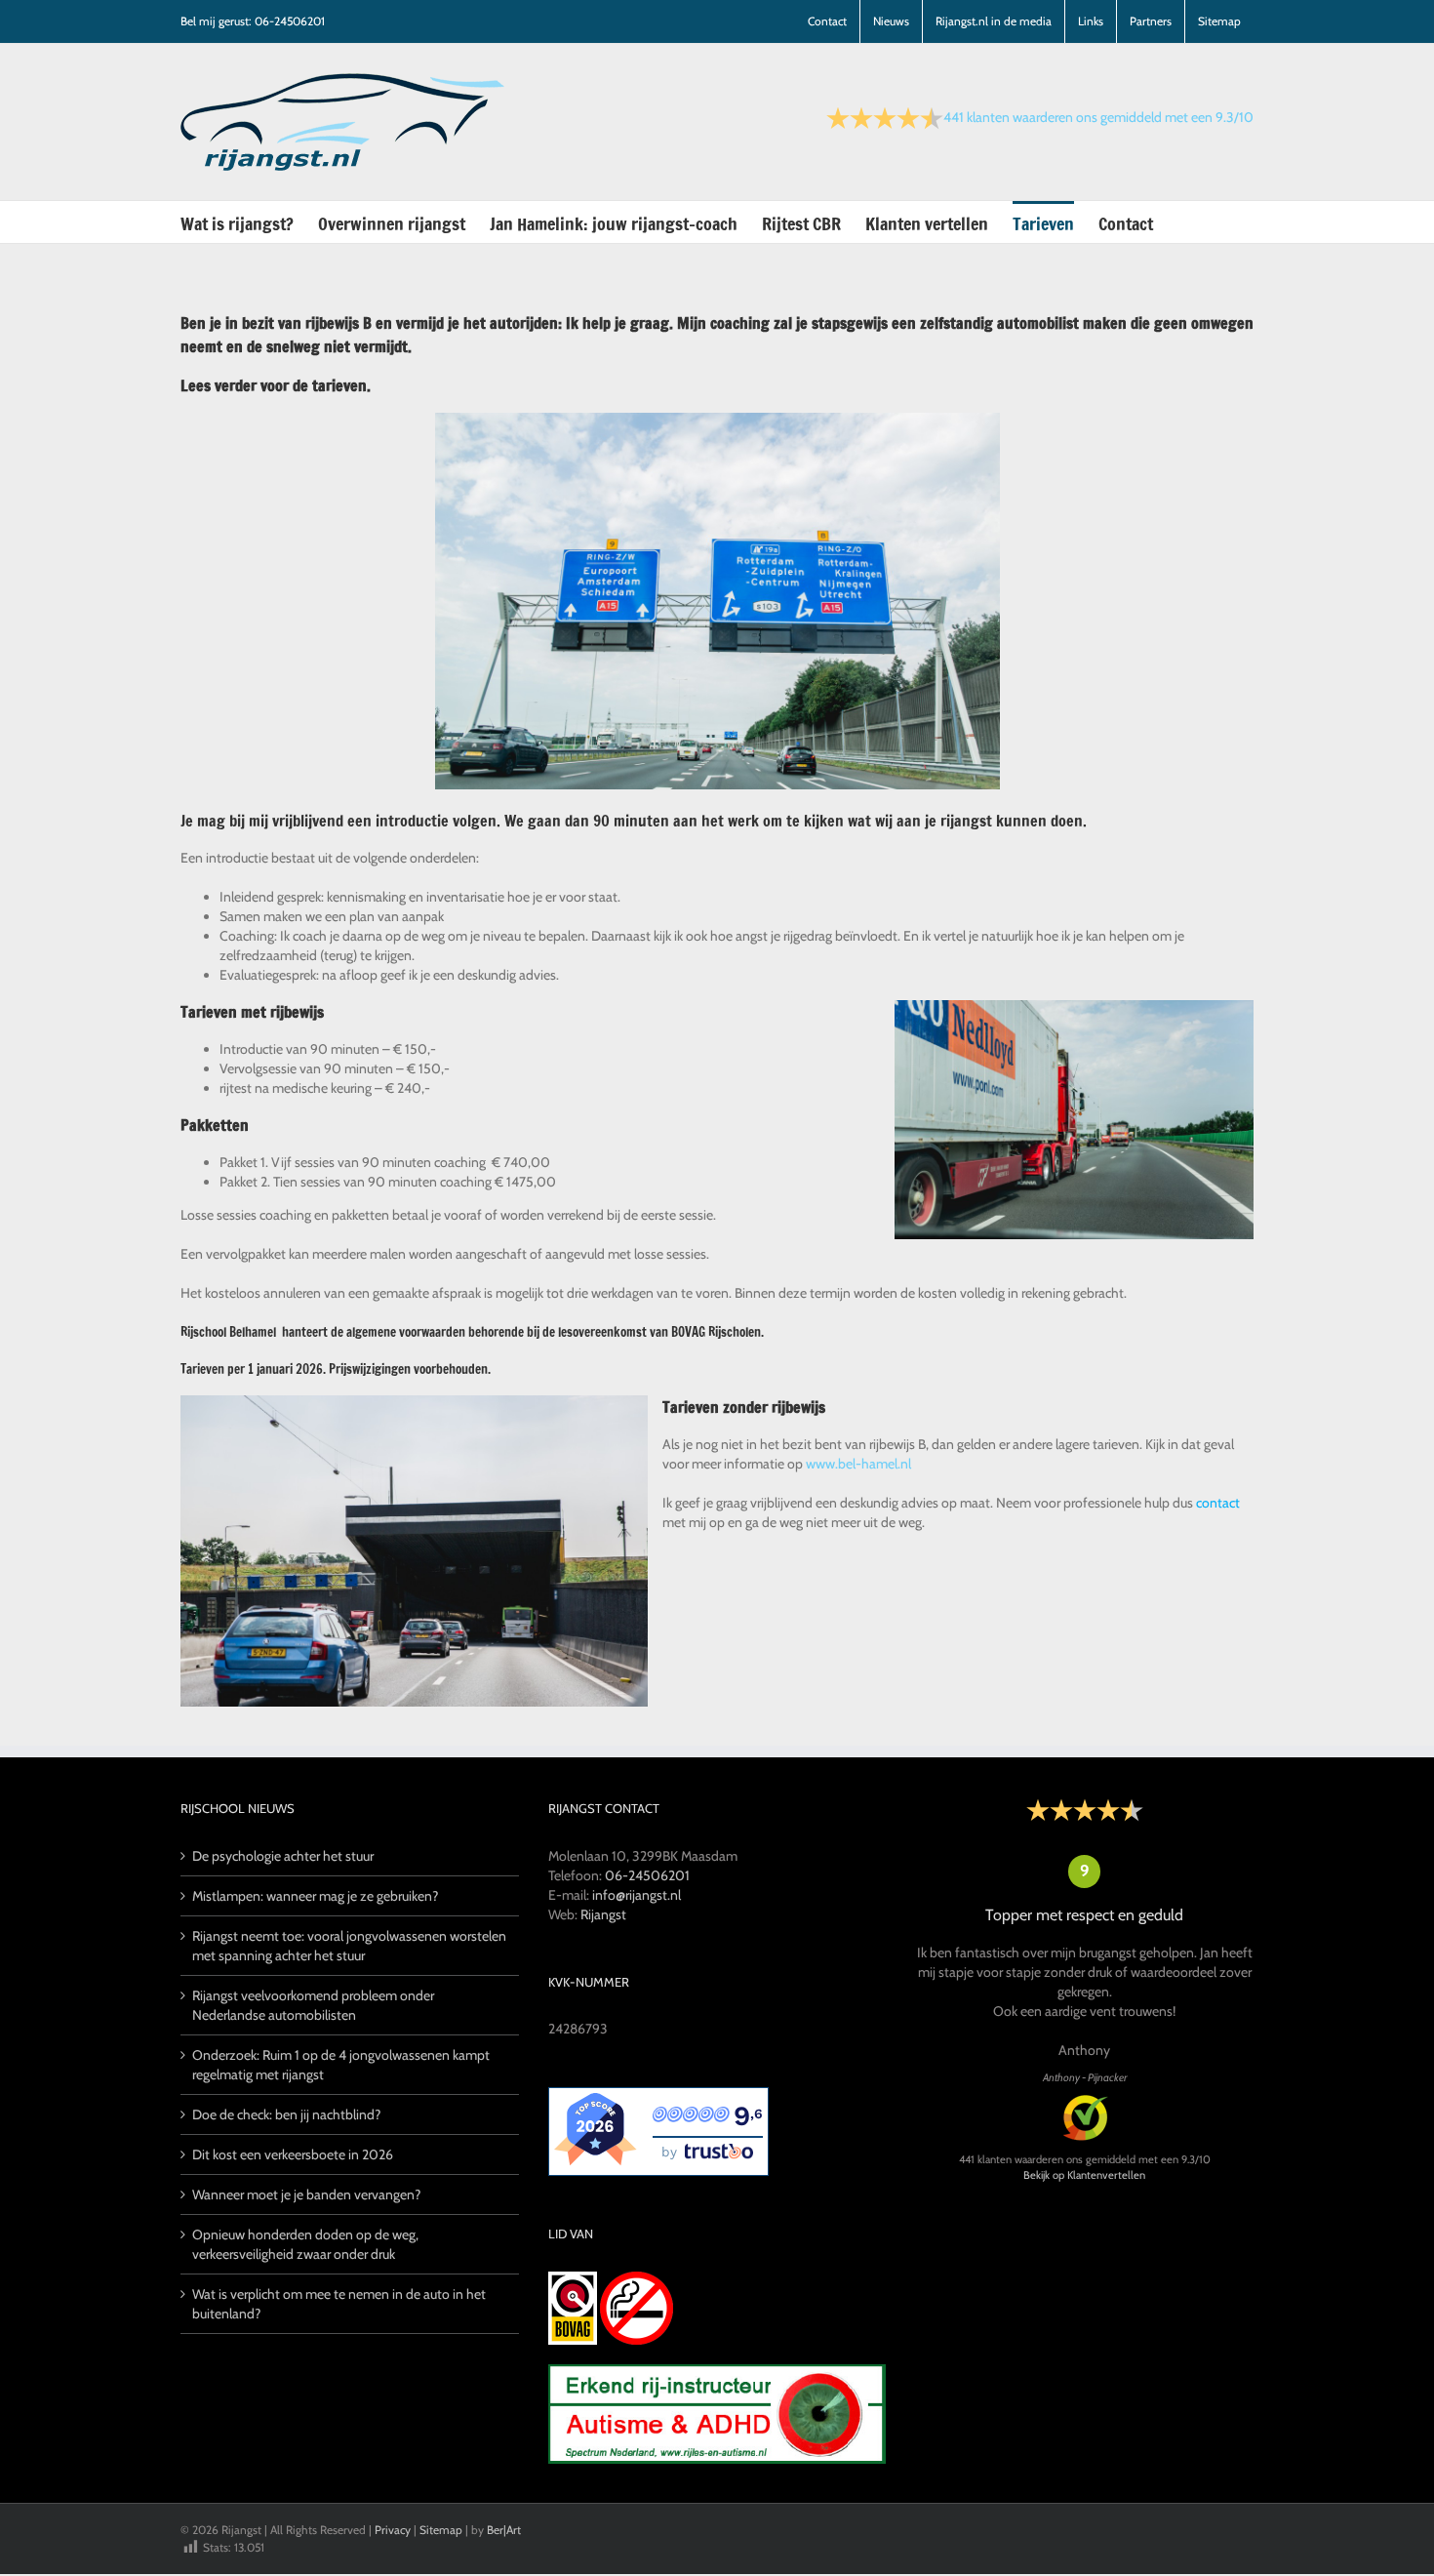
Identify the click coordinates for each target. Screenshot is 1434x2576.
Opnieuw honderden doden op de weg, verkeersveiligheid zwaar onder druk (305, 2244)
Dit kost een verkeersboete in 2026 (293, 2154)
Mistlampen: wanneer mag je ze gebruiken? (315, 1896)
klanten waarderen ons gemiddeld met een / (1098, 117)
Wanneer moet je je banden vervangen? (306, 2194)
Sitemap (441, 2530)
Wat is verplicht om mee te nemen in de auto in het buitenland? (339, 2304)
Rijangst (603, 1914)
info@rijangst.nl (637, 1895)
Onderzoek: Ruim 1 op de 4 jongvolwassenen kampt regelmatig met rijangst (341, 2065)
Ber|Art (504, 2530)
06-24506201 (647, 1875)
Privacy (393, 2530)
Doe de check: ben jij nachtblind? (286, 2114)
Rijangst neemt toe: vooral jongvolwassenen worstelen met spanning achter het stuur (349, 1946)
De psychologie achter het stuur (283, 1856)
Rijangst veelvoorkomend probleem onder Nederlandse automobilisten (313, 2005)
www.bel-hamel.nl (858, 1464)
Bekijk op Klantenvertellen (1084, 2175)
